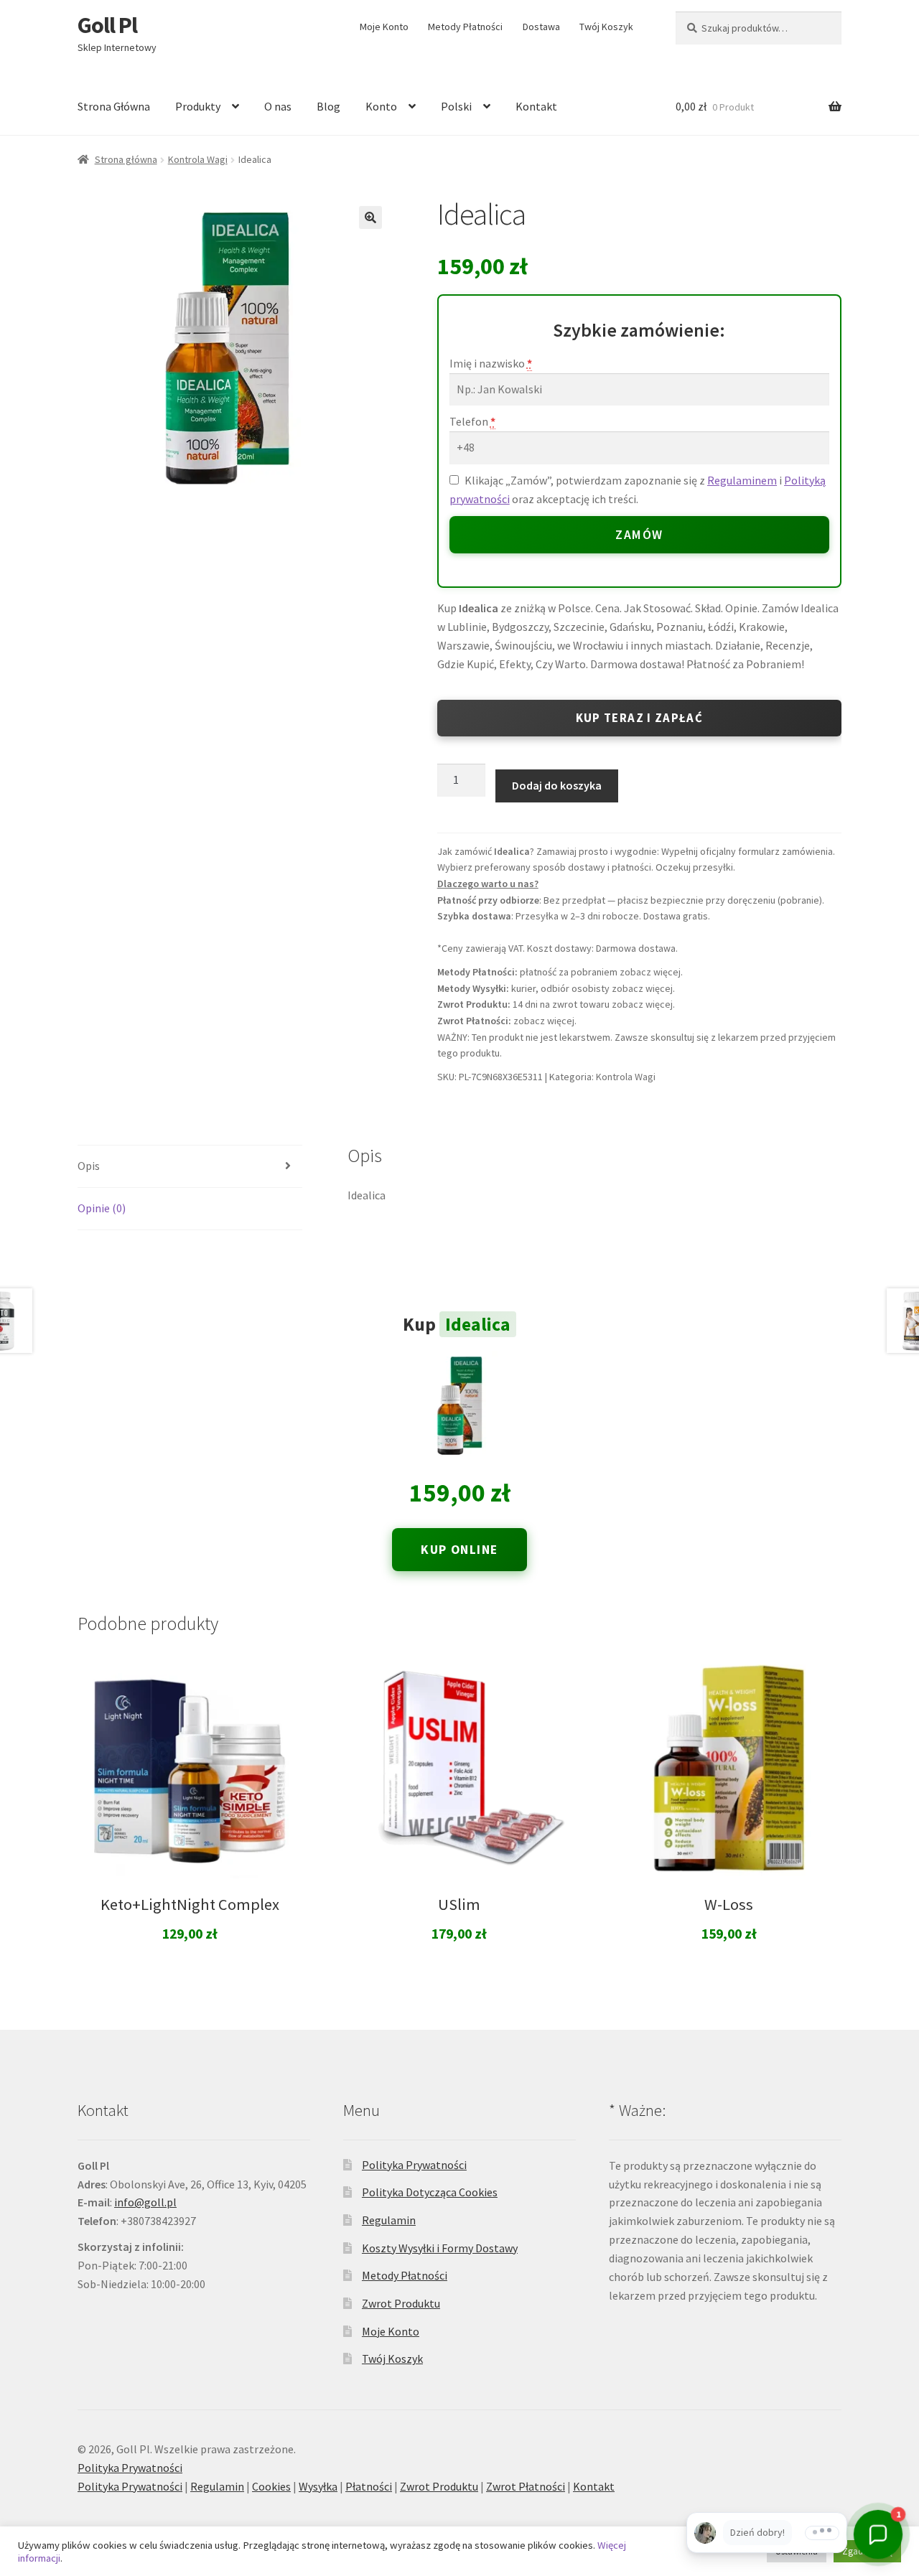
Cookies (271, 2486)
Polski (456, 106)
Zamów (639, 535)
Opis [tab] (89, 1166)
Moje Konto (384, 27)
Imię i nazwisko (491, 363)
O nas (278, 106)
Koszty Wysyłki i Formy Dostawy (440, 2248)
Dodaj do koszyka (557, 785)
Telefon (472, 421)
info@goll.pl (145, 2202)
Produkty (198, 106)
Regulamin (389, 2220)
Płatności (369, 2486)
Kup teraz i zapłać (639, 718)
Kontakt (536, 106)
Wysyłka (318, 2486)
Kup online (459, 1550)
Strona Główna (114, 106)
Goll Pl (107, 25)
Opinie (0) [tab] (102, 1208)
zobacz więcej (650, 972)
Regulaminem (742, 480)
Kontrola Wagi (198, 159)
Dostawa (541, 27)
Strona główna (126, 159)
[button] (370, 217)
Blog (328, 106)
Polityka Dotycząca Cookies (430, 2192)
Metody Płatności (465, 27)
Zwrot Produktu (401, 2303)
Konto (381, 106)
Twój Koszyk (606, 27)
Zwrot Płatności (526, 2486)
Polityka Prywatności (414, 2165)
